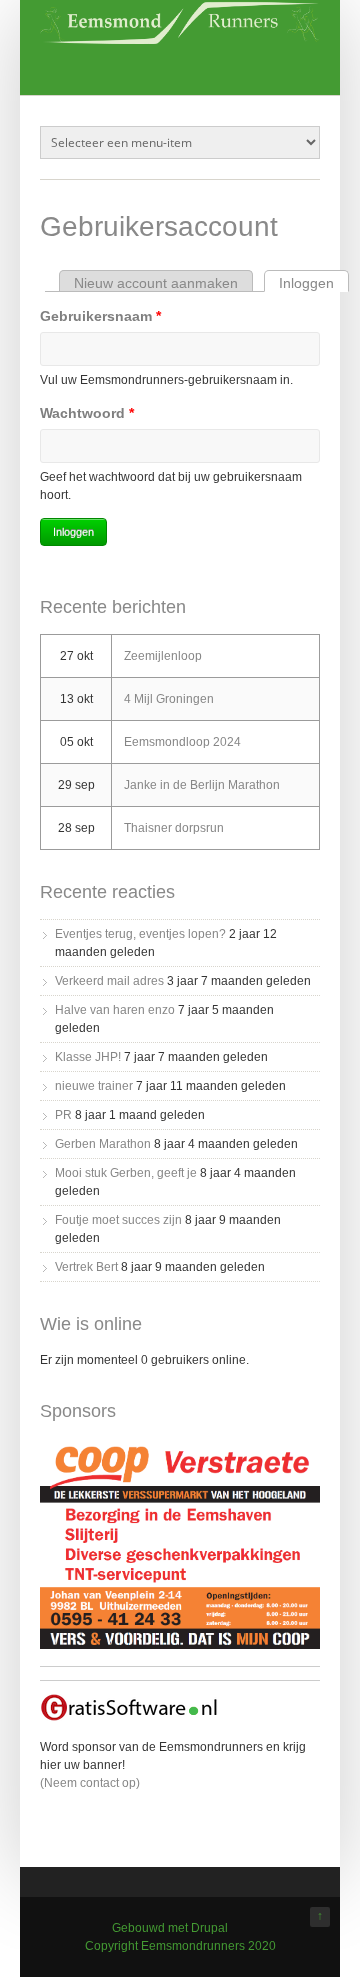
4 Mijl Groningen (169, 699)
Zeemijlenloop (163, 656)
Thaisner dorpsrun (174, 828)
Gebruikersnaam (100, 316)
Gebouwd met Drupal (170, 1928)
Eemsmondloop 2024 (182, 742)
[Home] (180, 39)
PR (63, 1115)
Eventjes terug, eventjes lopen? (140, 934)
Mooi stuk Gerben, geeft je (126, 1173)
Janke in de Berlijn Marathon (202, 785)
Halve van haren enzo (115, 1010)
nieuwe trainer (94, 1086)
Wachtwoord (87, 413)
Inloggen (314, 283)
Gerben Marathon (103, 1144)
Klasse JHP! (88, 1057)
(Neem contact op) (90, 1783)
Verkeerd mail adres (109, 981)
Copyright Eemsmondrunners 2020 (180, 1946)
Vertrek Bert (86, 1267)
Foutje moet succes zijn (118, 1220)
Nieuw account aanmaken (156, 283)
